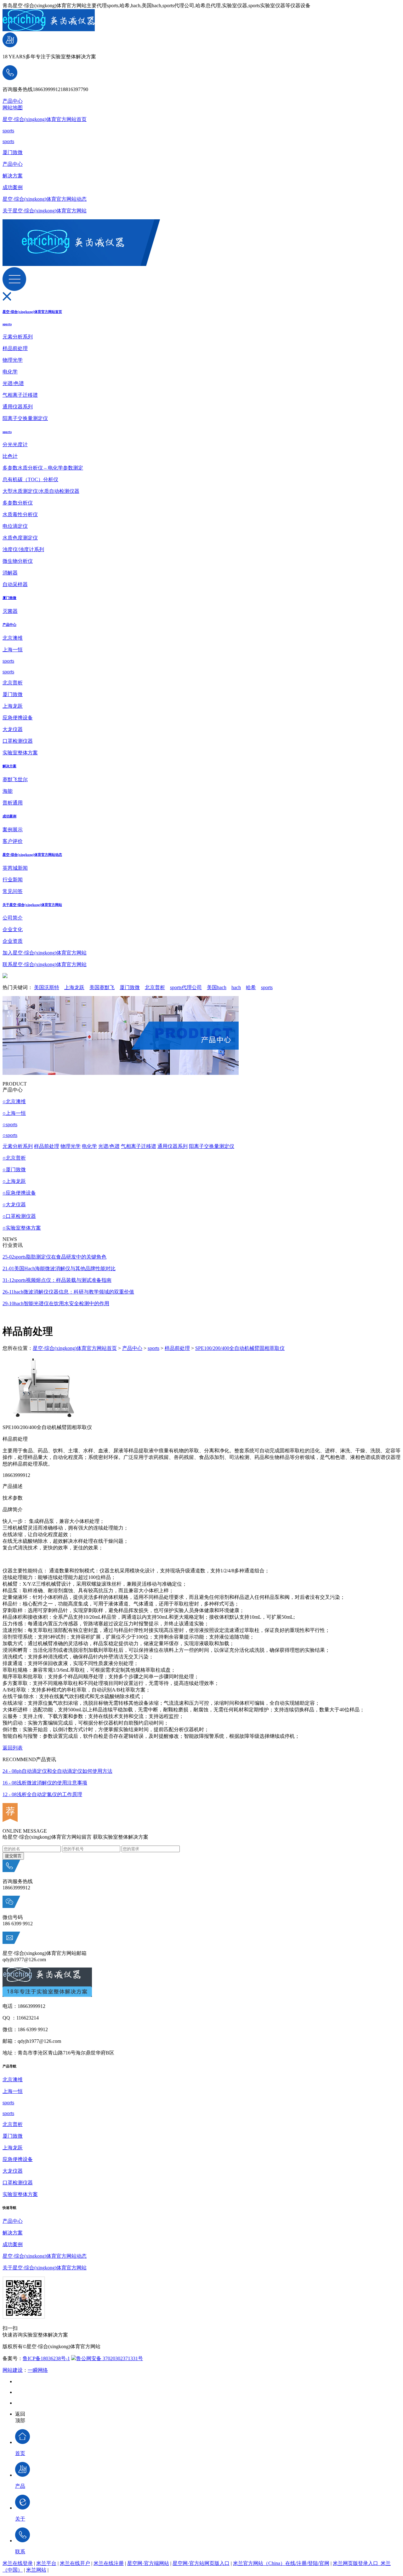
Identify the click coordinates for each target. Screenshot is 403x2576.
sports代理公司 (186, 987)
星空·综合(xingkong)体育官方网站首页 (45, 119)
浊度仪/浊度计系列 (23, 549)
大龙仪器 (13, 729)
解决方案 (13, 176)
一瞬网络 (38, 2370)
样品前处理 (15, 348)
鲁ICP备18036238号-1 (46, 2358)
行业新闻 (13, 880)
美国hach (217, 987)
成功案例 (13, 187)
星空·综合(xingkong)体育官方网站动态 (45, 199)
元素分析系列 (18, 337)
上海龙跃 (13, 706)
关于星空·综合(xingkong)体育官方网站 (45, 211)
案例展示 (13, 830)
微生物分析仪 (18, 561)
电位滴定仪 (15, 526)
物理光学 (13, 360)
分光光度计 (15, 444)
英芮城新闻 (15, 868)
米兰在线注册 (109, 2563)
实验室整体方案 (20, 753)
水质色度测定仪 (20, 538)
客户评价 (13, 841)
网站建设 (13, 2370)
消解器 (10, 573)
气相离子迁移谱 (20, 395)
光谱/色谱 (13, 383)
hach (236, 987)
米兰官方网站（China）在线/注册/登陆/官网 (281, 2563)
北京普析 (13, 683)
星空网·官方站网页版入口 (201, 2563)
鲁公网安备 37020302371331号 (110, 2358)
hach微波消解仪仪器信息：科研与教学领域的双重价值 (68, 1292)
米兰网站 (36, 2570)
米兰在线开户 (75, 2563)
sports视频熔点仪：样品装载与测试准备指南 (57, 1280)
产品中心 (13, 101)
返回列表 (13, 1748)
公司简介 (13, 918)
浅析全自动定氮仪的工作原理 (42, 1794)
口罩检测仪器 (18, 741)
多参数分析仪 (18, 503)
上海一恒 (13, 650)
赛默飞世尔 (15, 779)
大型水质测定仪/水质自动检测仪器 (41, 491)
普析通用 (13, 803)
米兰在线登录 (18, 2563)
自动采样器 (15, 584)
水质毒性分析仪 (20, 514)
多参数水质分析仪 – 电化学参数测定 (43, 468)
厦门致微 (13, 152)
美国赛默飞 (102, 987)
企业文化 (13, 929)
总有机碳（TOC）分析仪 (30, 479)
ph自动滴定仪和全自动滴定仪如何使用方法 (57, 1771)
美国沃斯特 (47, 987)
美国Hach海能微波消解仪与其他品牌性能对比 (59, 1268)
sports (8, 131)
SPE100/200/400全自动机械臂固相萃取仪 (240, 1348)
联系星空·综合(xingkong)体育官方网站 (45, 964)
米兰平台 (46, 2563)
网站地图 (13, 108)
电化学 (10, 372)
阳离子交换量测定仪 (25, 418)
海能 (8, 791)
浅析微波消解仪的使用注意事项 (45, 1783)
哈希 (251, 987)
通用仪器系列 (18, 407)
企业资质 (13, 941)
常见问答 (13, 891)
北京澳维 (13, 638)
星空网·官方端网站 (148, 2563)
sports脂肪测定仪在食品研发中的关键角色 (54, 1257)
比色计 (10, 456)
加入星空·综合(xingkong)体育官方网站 (45, 953)
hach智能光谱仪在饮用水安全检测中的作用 (56, 1303)
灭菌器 (10, 611)
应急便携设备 (18, 718)
